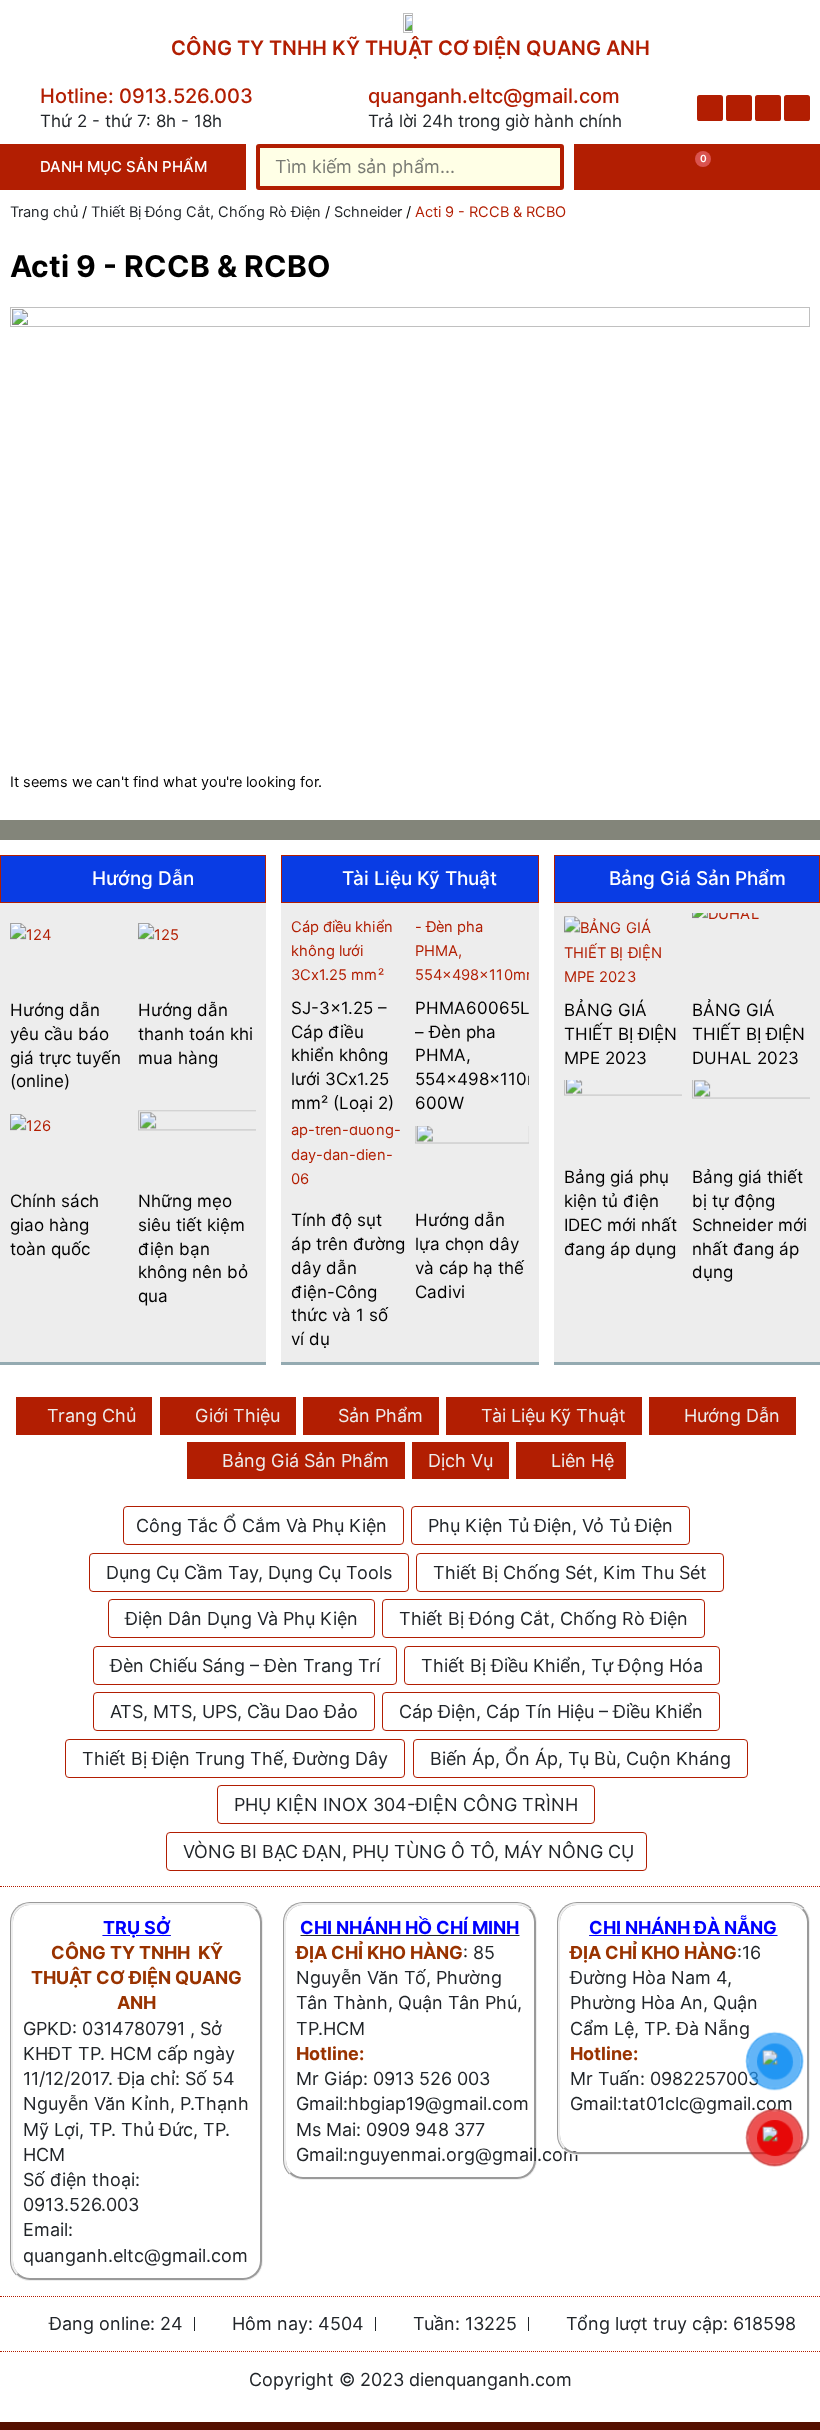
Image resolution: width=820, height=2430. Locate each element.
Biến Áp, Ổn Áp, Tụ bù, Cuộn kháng (580, 1758)
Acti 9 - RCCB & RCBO (170, 266)
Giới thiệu (237, 1415)
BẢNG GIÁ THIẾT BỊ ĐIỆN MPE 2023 (620, 1034)
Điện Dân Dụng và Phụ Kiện (241, 1618)
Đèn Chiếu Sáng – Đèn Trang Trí (245, 1665)
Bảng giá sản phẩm (305, 1460)
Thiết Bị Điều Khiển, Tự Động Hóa (562, 1665)
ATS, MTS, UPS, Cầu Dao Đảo (234, 1711)
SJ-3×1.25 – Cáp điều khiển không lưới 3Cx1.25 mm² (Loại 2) (342, 1055)
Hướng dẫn (732, 1415)
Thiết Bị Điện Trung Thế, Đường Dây (235, 1758)
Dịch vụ (460, 1460)
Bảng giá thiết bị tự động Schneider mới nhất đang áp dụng (749, 1224)
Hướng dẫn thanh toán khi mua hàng (195, 1034)
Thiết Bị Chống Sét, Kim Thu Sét (570, 1572)
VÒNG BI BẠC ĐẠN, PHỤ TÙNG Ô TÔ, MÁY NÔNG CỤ (408, 1851)
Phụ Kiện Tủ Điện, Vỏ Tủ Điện (550, 1525)
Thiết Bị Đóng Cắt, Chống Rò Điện (206, 212)
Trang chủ (44, 212)
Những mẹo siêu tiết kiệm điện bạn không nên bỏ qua (193, 1248)
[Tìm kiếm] (537, 167)
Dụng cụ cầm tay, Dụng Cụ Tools (249, 1572)
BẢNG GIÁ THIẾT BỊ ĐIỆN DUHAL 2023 (748, 1034)
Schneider (368, 212)
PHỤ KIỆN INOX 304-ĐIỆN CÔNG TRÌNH (406, 1804)
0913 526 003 (431, 2078)
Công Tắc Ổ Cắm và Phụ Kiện (261, 1525)
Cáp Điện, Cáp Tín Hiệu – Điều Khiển (551, 1711)
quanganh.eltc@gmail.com (494, 96)
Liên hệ (582, 1460)
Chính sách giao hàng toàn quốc (54, 1225)
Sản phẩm (380, 1415)
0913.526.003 (81, 2204)
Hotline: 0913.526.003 (146, 96)
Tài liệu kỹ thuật (553, 1415)
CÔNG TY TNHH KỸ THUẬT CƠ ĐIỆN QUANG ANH (410, 48)
